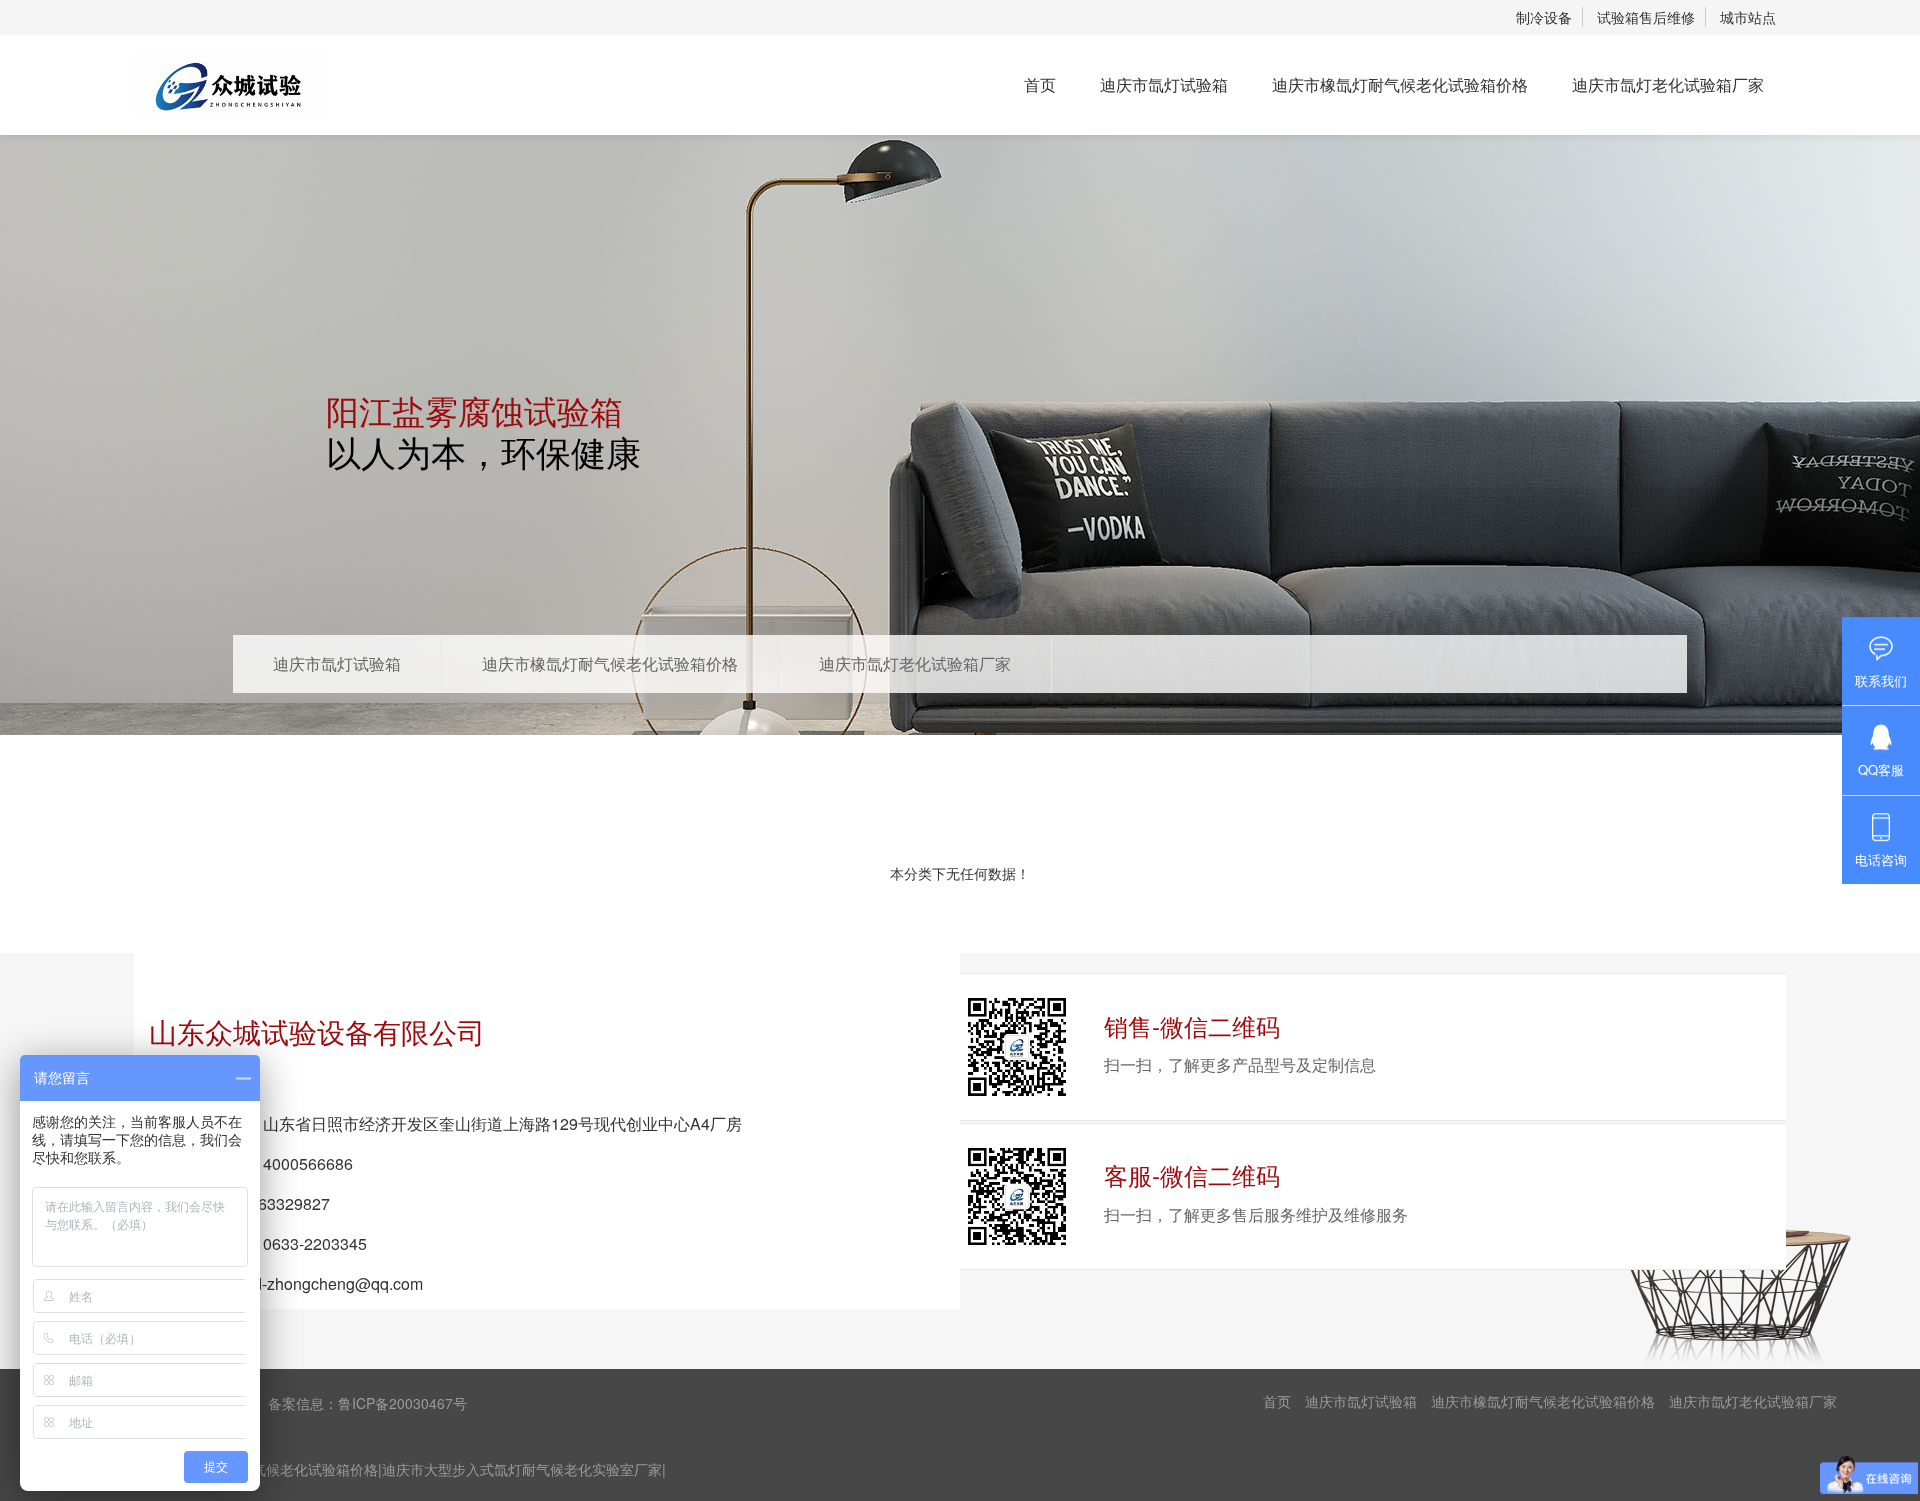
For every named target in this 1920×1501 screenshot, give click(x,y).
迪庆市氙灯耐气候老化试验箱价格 (273, 1469)
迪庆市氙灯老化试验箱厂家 (1668, 84)
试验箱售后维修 (1646, 17)
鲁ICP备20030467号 (402, 1403)
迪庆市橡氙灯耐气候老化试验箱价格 (1400, 84)
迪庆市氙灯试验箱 (1164, 84)
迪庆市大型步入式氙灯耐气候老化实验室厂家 (522, 1469)
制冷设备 (1544, 17)
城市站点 (1748, 17)
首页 (1040, 84)
